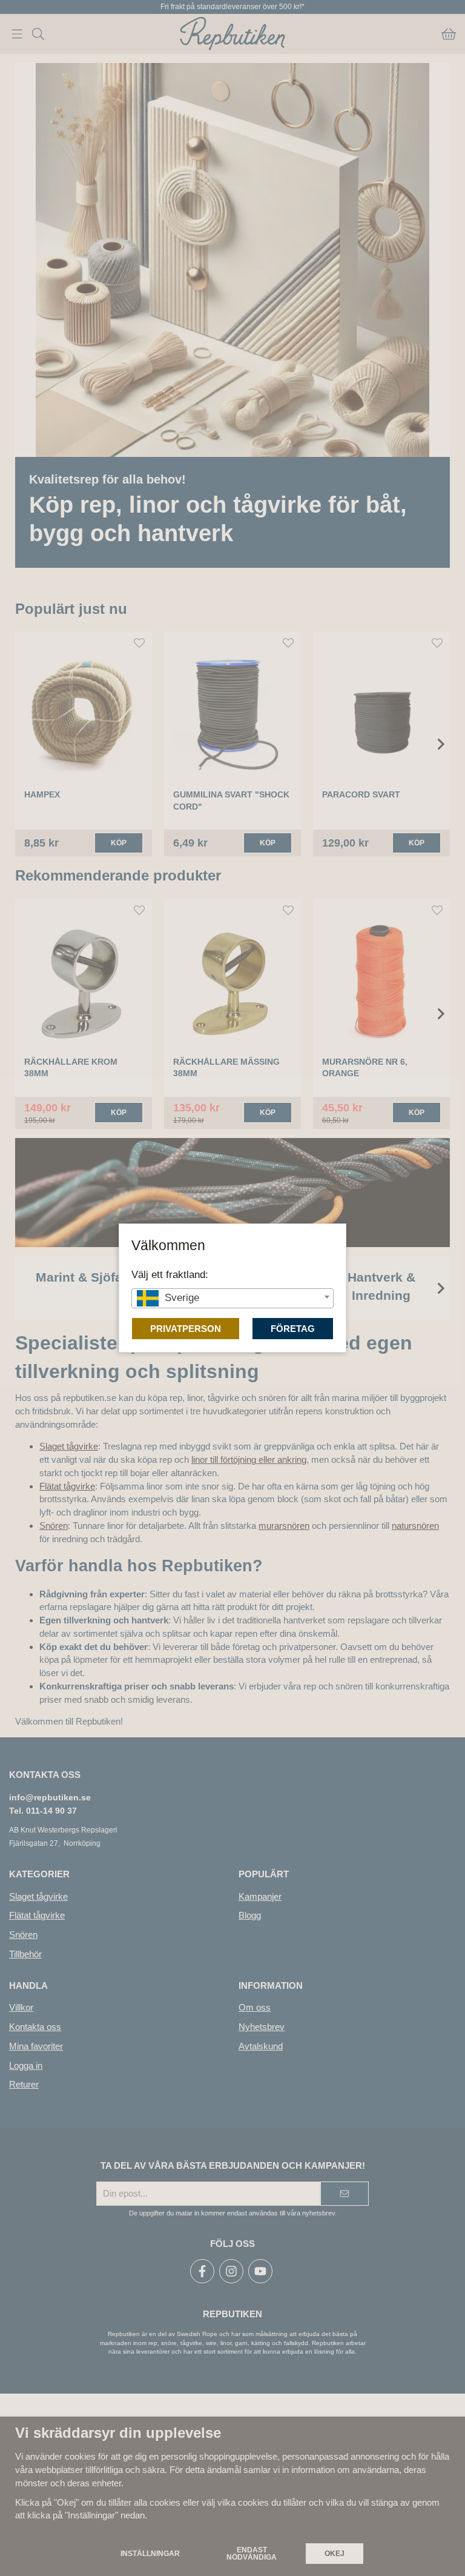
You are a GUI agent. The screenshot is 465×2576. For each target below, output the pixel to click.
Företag (293, 1329)
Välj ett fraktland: (170, 1274)
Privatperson (186, 1329)
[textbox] (232, 1298)
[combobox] (232, 1298)
